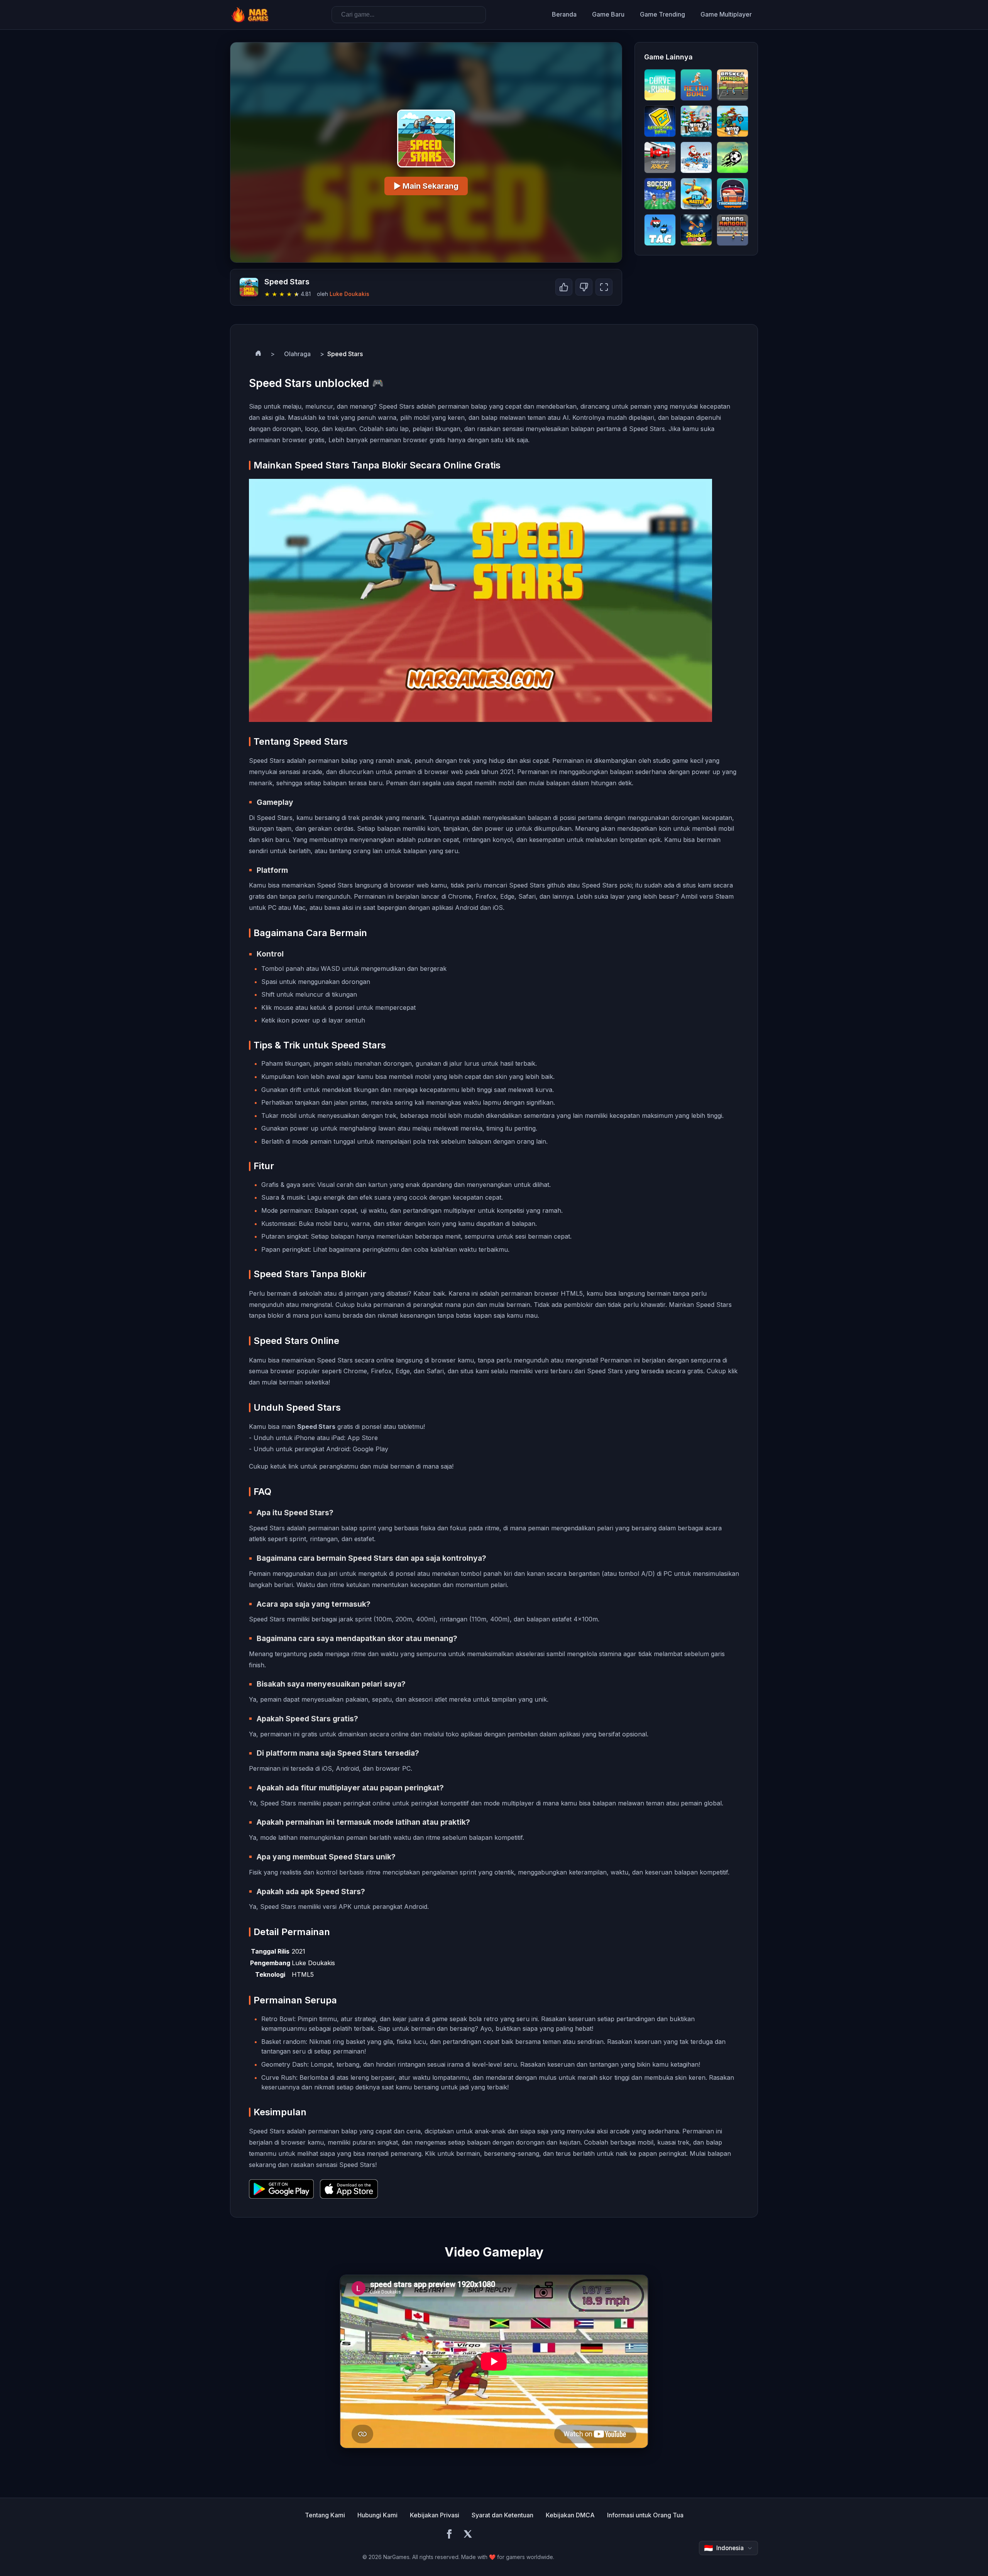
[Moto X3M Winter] (696, 121)
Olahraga (297, 354)
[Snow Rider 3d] (696, 157)
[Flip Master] (696, 194)
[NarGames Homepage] (251, 15)
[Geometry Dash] (660, 121)
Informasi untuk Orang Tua (645, 2515)
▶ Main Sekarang (426, 186)
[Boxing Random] (733, 230)
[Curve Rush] (660, 85)
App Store (363, 1438)
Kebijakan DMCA (570, 2515)
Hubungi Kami (377, 2515)
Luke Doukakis (349, 294)
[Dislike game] (584, 287)
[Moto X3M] (733, 121)
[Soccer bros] (660, 194)
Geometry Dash (284, 2064)
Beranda (564, 14)
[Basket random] (733, 85)
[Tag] (660, 230)
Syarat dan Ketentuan (502, 2515)
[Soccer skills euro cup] (733, 157)
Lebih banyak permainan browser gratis (387, 440)
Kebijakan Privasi (435, 2515)
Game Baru (608, 14)
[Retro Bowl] (696, 85)
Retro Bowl (278, 2019)
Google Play (370, 1449)
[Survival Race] (660, 157)
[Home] (258, 354)
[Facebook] (449, 2535)
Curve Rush (279, 2077)
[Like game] (564, 287)
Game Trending (662, 14)
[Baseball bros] (696, 230)
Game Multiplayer (726, 14)
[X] (468, 2535)
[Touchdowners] (733, 194)
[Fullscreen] (604, 287)
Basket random (283, 2042)
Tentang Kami (325, 2515)
